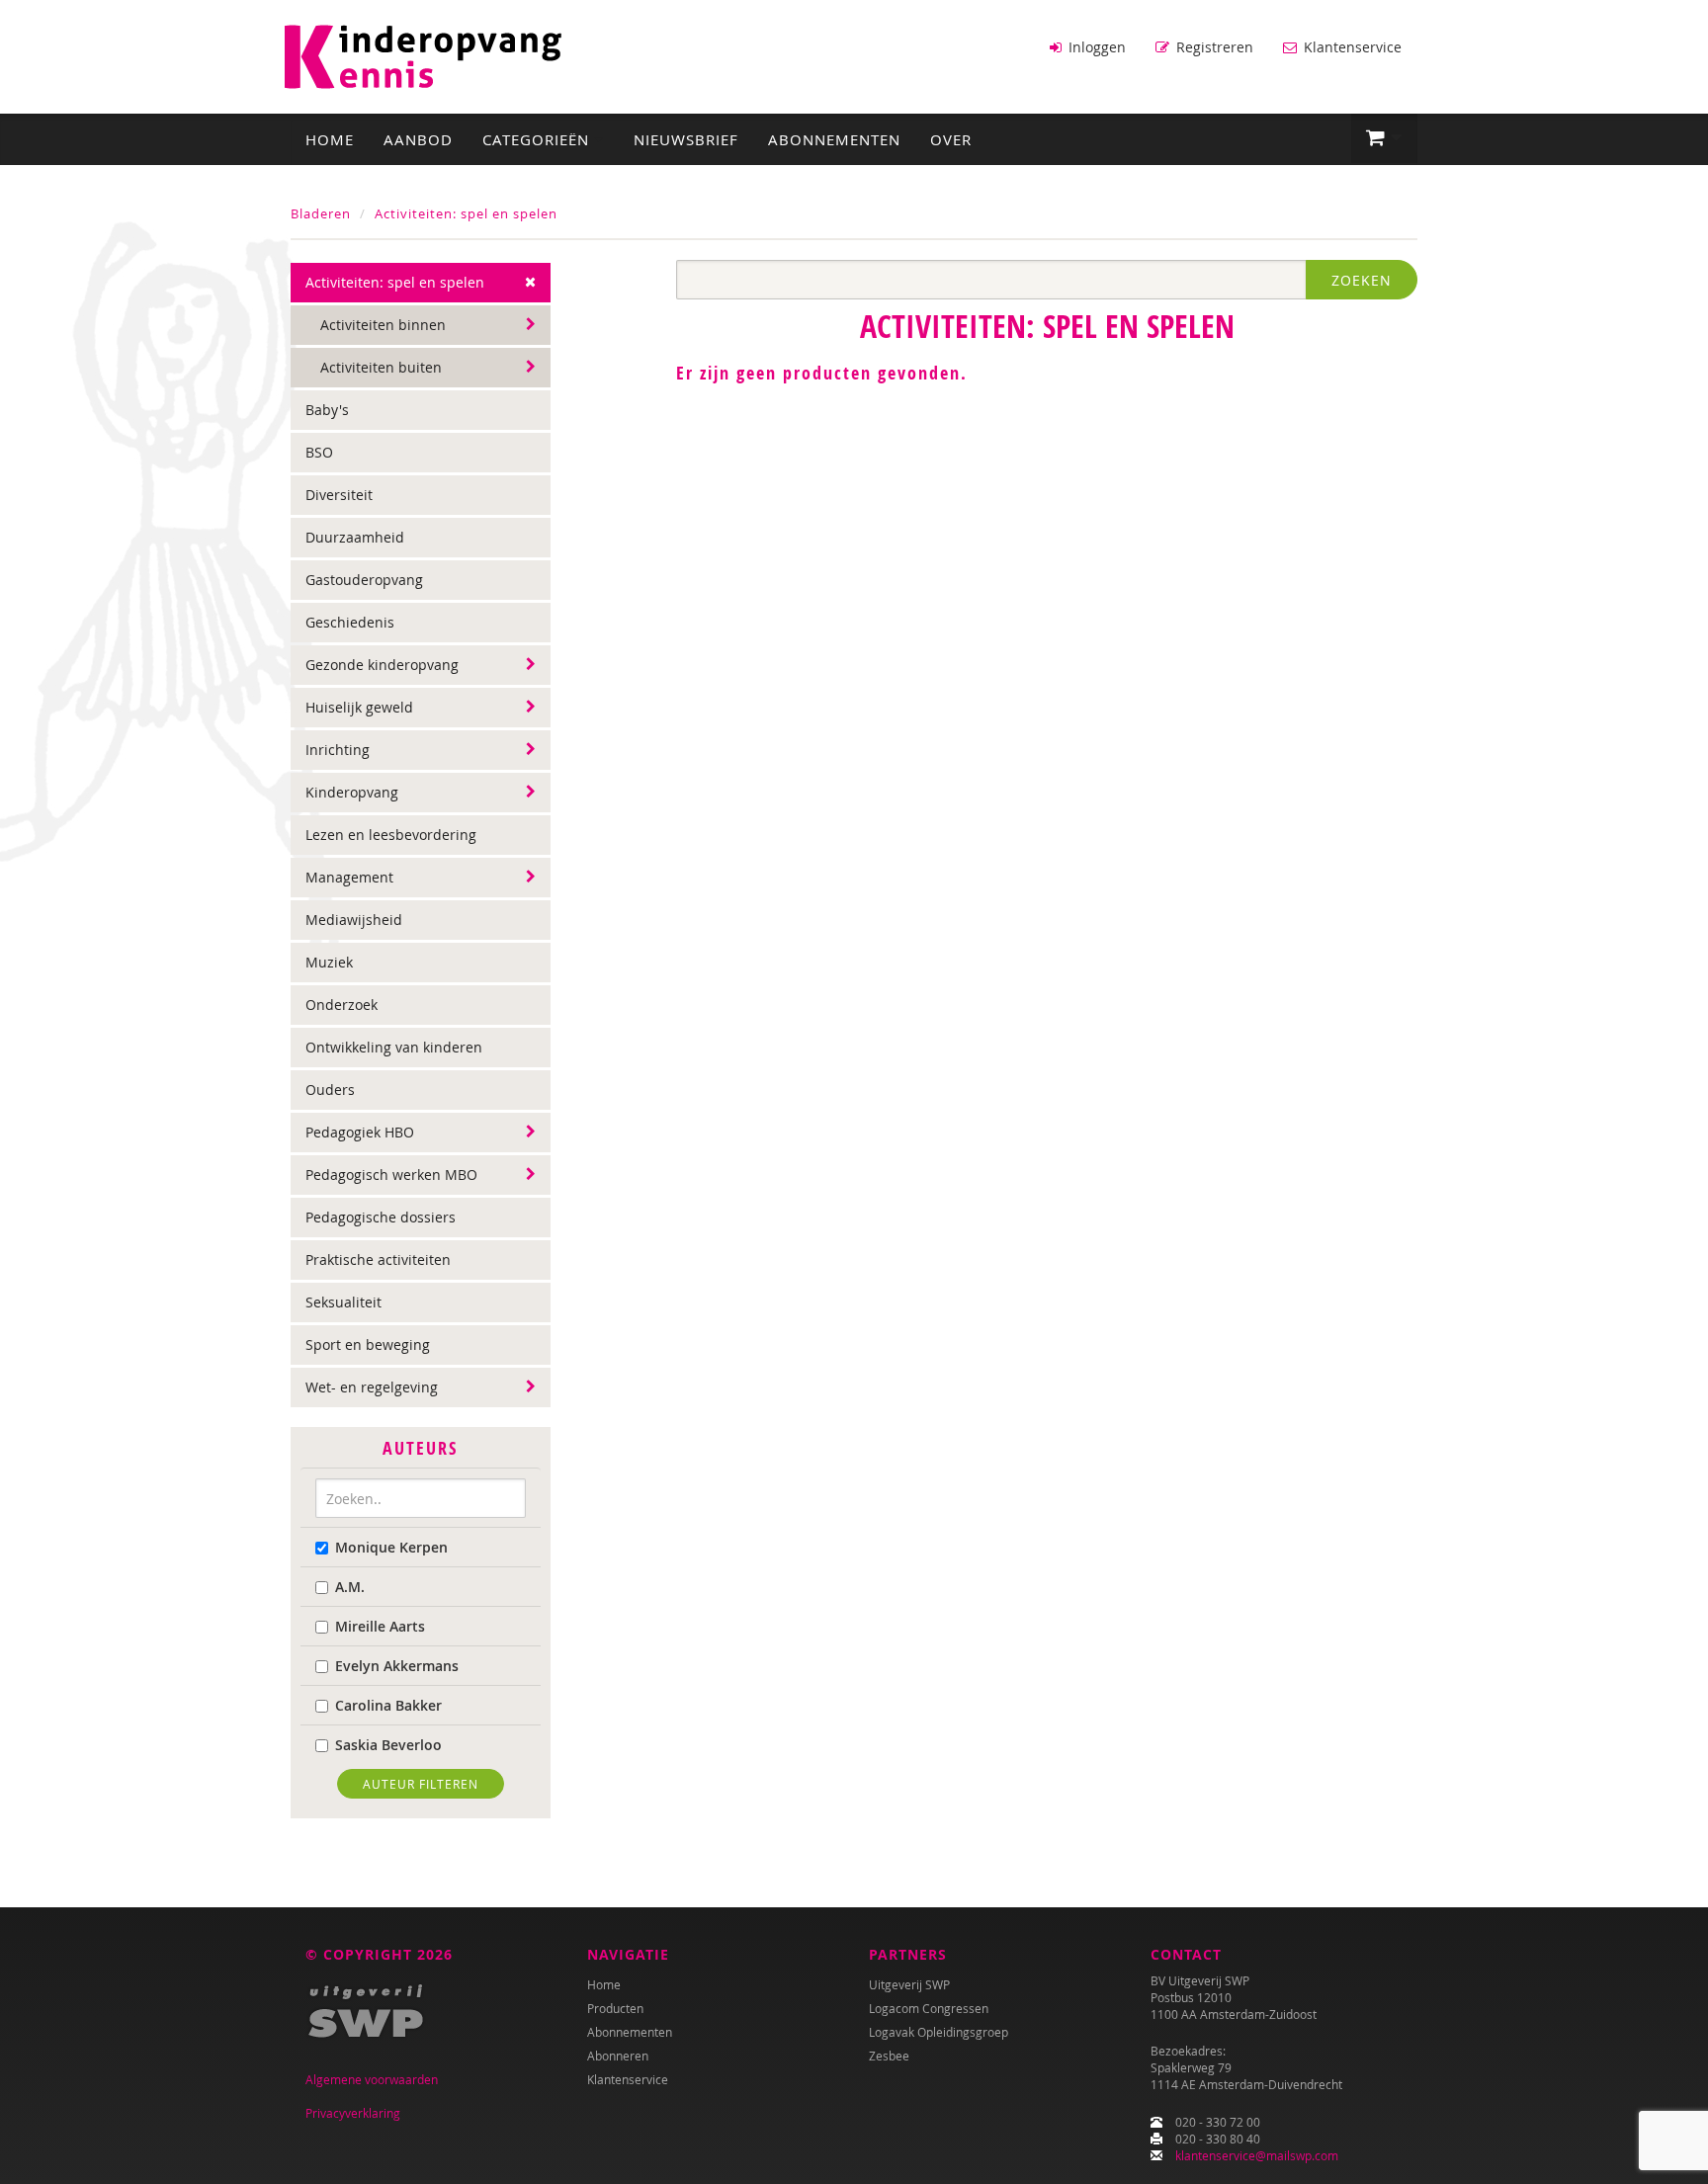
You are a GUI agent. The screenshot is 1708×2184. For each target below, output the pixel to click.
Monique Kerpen (391, 1547)
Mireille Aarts (380, 1626)
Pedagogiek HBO (360, 1132)
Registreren (1213, 47)
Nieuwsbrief (686, 139)
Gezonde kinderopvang (382, 665)
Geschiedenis (350, 622)
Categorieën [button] (538, 139)
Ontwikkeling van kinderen (394, 1047)
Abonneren (618, 2056)
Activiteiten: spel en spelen (466, 213)
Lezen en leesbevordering (391, 835)
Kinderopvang (352, 792)
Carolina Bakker (388, 1705)
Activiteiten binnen (383, 325)
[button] (1384, 138)
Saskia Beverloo (388, 1745)
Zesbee (889, 2056)
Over (951, 139)
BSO (319, 452)
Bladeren (321, 213)
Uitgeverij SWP (909, 1984)
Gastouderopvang (364, 580)
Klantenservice (1351, 47)
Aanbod (418, 139)
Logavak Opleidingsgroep (939, 2032)
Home (330, 139)
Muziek (329, 962)
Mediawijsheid (354, 920)
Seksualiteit (343, 1302)
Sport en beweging (368, 1344)
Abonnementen (834, 139)
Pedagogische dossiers (381, 1217)
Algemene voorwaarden (372, 2079)
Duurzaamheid (355, 537)
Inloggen (1095, 47)
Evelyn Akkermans (397, 1666)
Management (349, 877)
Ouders (330, 1090)
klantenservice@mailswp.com (1257, 2155)
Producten (615, 2008)
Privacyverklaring (353, 2113)
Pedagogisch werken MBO (391, 1175)
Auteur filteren (421, 1784)
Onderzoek (342, 1005)
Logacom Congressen (929, 2008)
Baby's (327, 410)
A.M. (350, 1587)
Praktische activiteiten (378, 1260)
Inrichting (338, 750)
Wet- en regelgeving (372, 1387)
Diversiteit (339, 495)
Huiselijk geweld (359, 707)
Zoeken (1362, 280)
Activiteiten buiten (381, 367)
